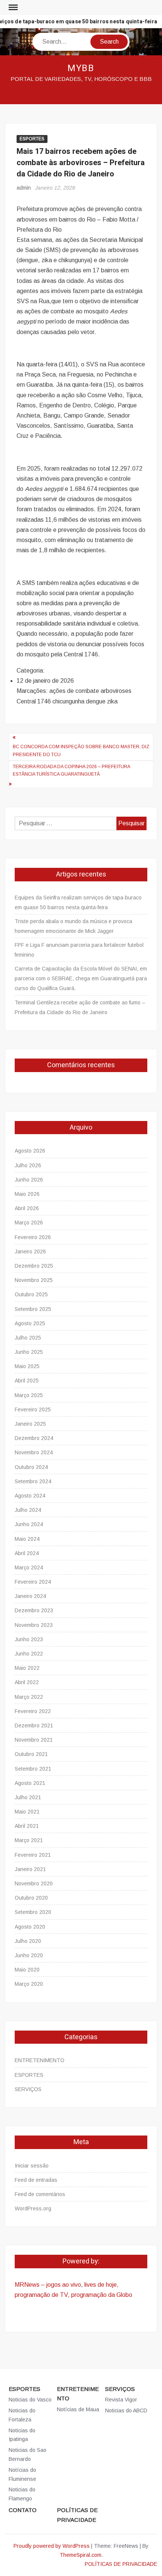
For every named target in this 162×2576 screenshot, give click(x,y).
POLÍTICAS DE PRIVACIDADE (77, 2515)
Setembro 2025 (33, 1309)
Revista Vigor (121, 2400)
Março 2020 (29, 1984)
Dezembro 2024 (34, 1438)
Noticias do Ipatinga (22, 2435)
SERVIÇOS (28, 2089)
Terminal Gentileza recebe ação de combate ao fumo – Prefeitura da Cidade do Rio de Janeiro (80, 1007)
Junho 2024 (29, 1524)
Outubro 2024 (31, 1467)
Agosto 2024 (30, 1496)
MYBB (81, 68)
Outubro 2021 (31, 1754)
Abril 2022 (27, 1682)
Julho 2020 (28, 1941)
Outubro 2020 (31, 1898)
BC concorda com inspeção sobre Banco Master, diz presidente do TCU (81, 750)
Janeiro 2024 (30, 1596)
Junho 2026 (29, 1180)
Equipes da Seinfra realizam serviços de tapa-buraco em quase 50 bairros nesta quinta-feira (78, 902)
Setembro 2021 (33, 1769)
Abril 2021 (27, 1826)
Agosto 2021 (30, 1783)
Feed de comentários (40, 2194)
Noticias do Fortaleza (22, 2415)
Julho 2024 (28, 1510)
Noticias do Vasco (30, 2400)
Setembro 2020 (33, 1912)
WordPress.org (33, 2208)
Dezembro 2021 (34, 1725)
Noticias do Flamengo (22, 2494)
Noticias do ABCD (126, 2410)
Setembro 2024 (33, 1481)
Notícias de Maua (78, 2409)
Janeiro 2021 (30, 1869)
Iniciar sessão (32, 2166)
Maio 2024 (27, 1539)
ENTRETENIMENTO (40, 2060)
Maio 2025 (27, 1366)
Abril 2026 (27, 1208)
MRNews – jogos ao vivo (48, 2285)
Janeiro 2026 (30, 1252)
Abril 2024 (27, 1553)
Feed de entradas (36, 2180)
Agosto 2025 (30, 1323)
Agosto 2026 (30, 1151)
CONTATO (23, 2510)
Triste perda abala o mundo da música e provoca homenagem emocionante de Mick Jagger (73, 926)
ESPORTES (32, 139)
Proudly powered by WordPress (52, 2546)
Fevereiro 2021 (33, 1855)
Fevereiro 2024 (33, 1582)
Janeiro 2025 (30, 1424)
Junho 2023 (29, 1639)
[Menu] (12, 8)
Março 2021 (29, 1840)
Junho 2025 (29, 1352)
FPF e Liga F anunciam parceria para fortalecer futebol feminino (79, 950)
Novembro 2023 (34, 1625)
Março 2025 (29, 1395)
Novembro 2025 (34, 1280)
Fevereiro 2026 (33, 1237)
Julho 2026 (28, 1165)
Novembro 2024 (34, 1452)
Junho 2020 (29, 1955)
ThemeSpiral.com (80, 2555)
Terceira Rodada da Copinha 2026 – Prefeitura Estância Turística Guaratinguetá (71, 770)
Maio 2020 (27, 1970)
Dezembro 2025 (34, 1266)
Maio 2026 (27, 1194)
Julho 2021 (28, 1797)
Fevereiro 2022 (33, 1711)
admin (24, 188)
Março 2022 (29, 1697)
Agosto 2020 (30, 1927)
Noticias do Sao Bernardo (28, 2454)
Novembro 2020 (34, 1883)
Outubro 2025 (31, 1294)
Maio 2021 (27, 1812)
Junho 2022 (29, 1654)
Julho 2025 (28, 1338)
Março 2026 (29, 1223)
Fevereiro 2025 (33, 1410)
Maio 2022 (27, 1668)
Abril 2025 (27, 1381)
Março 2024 (29, 1567)
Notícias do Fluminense (22, 2474)
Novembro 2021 (34, 1740)
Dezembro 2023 (34, 1610)
